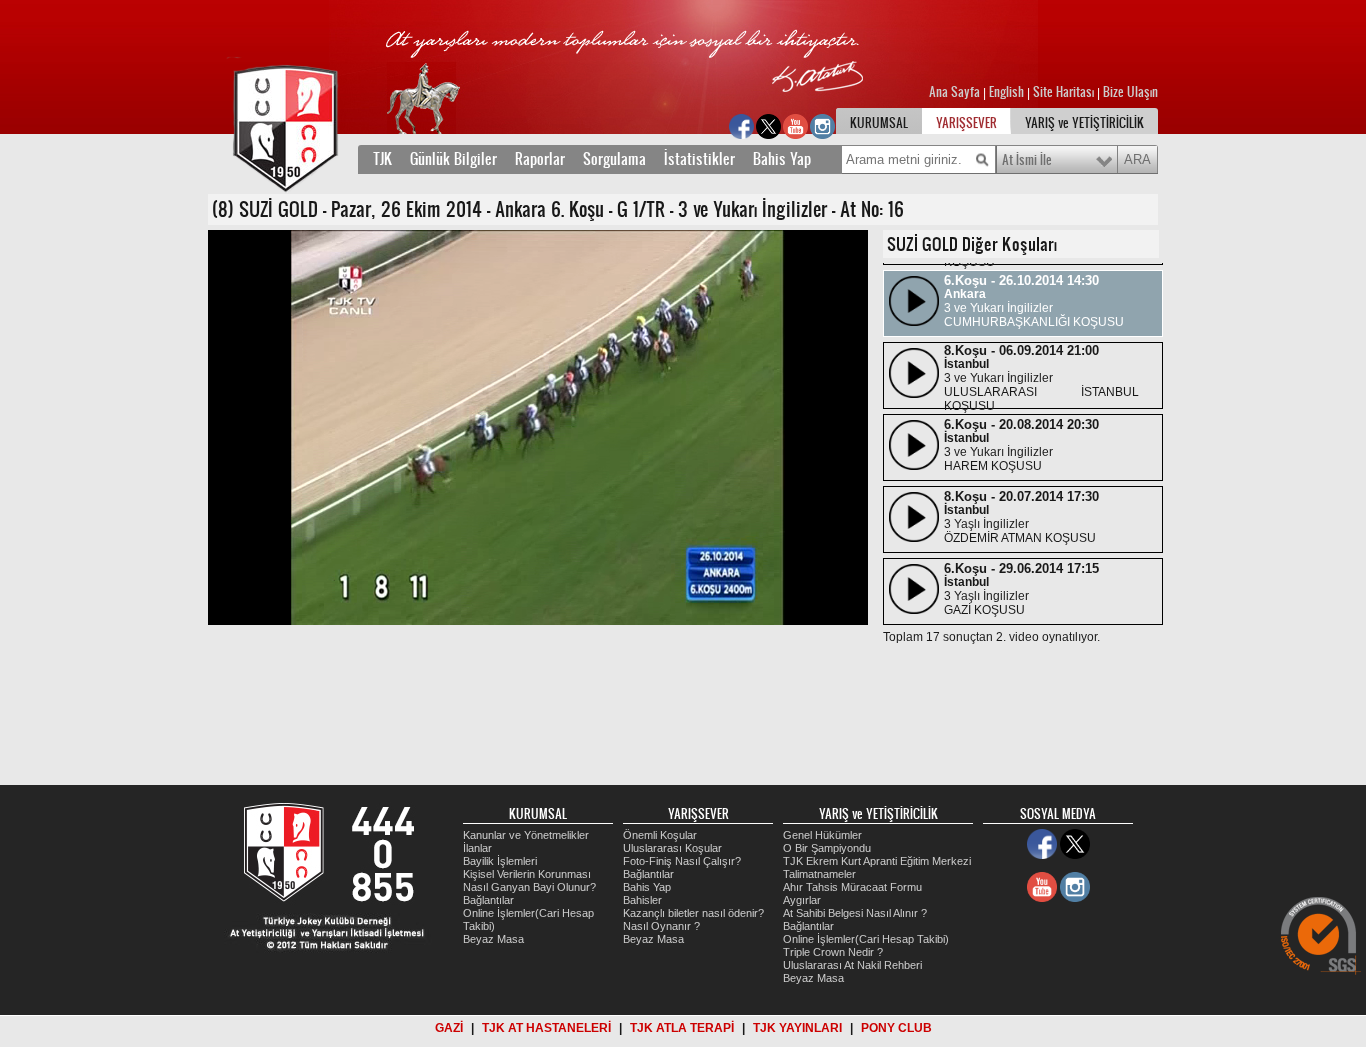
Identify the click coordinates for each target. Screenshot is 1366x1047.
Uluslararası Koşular (672, 848)
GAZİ (449, 1028)
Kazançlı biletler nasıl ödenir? (693, 913)
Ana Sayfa (956, 92)
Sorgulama (614, 159)
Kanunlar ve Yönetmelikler (526, 835)
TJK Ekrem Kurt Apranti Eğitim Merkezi (877, 861)
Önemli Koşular (660, 835)
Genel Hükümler (822, 835)
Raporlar (540, 159)
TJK (382, 159)
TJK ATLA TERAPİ (682, 1028)
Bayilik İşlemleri (500, 861)
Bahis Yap (782, 159)
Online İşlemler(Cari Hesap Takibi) (866, 939)
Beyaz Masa (493, 939)
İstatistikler (699, 159)
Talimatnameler (819, 874)
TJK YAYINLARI (797, 1028)
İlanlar (477, 848)
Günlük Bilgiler (453, 159)
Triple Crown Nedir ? (833, 952)
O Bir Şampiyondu (827, 848)
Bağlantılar (488, 900)
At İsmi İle (1027, 160)
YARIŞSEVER (966, 123)
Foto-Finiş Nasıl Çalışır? (682, 861)
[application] (538, 427)
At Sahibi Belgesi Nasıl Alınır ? (855, 913)
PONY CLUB (896, 1028)
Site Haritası (1065, 92)
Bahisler (642, 900)
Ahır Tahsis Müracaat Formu (852, 887)
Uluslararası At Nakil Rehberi (852, 965)
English (1006, 92)
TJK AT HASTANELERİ (546, 1028)
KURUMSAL (879, 123)
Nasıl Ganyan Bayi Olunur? (529, 887)
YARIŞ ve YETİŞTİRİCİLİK (1084, 123)
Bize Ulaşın (1130, 92)
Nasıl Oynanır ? (661, 926)
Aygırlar (802, 900)
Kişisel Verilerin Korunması (527, 874)
